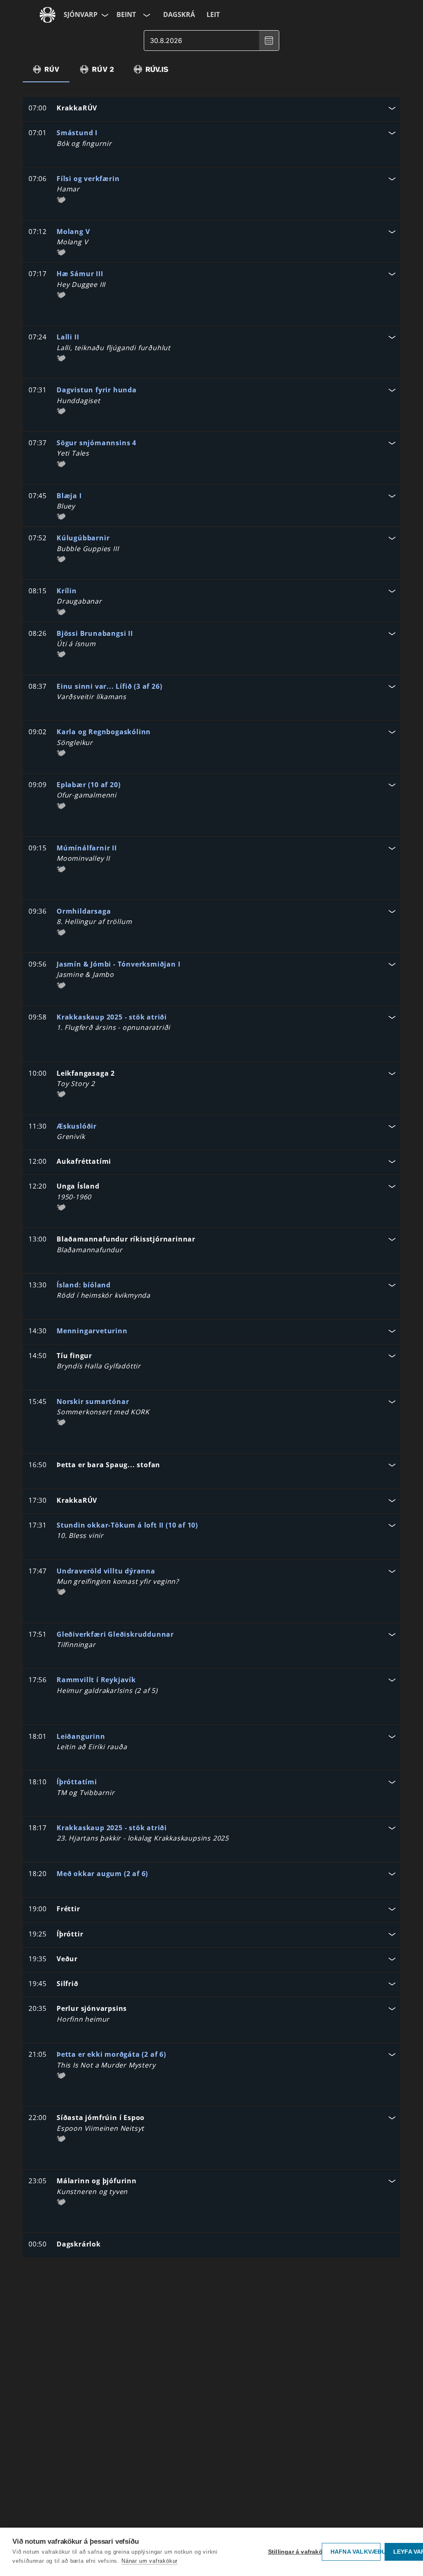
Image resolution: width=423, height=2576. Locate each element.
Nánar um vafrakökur (150, 2561)
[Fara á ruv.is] (48, 15)
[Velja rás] (146, 15)
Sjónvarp (81, 14)
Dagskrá (179, 14)
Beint (126, 14)
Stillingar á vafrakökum (293, 2552)
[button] (211, 109)
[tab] (46, 69)
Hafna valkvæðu (355, 2552)
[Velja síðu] (104, 15)
